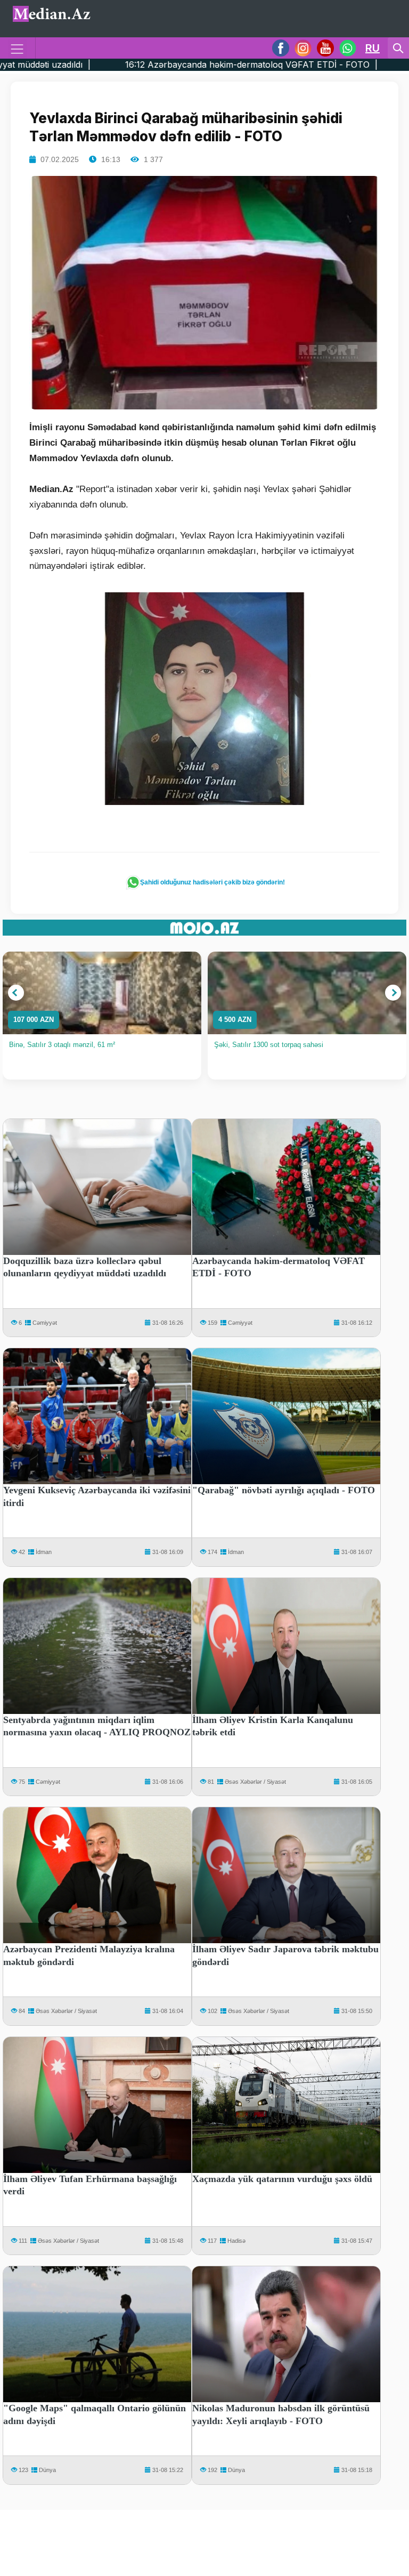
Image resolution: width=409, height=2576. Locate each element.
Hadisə (236, 2241)
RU (373, 48)
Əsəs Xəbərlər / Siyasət (255, 1782)
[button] (16, 993)
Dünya (47, 2470)
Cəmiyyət (45, 1323)
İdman (44, 1552)
